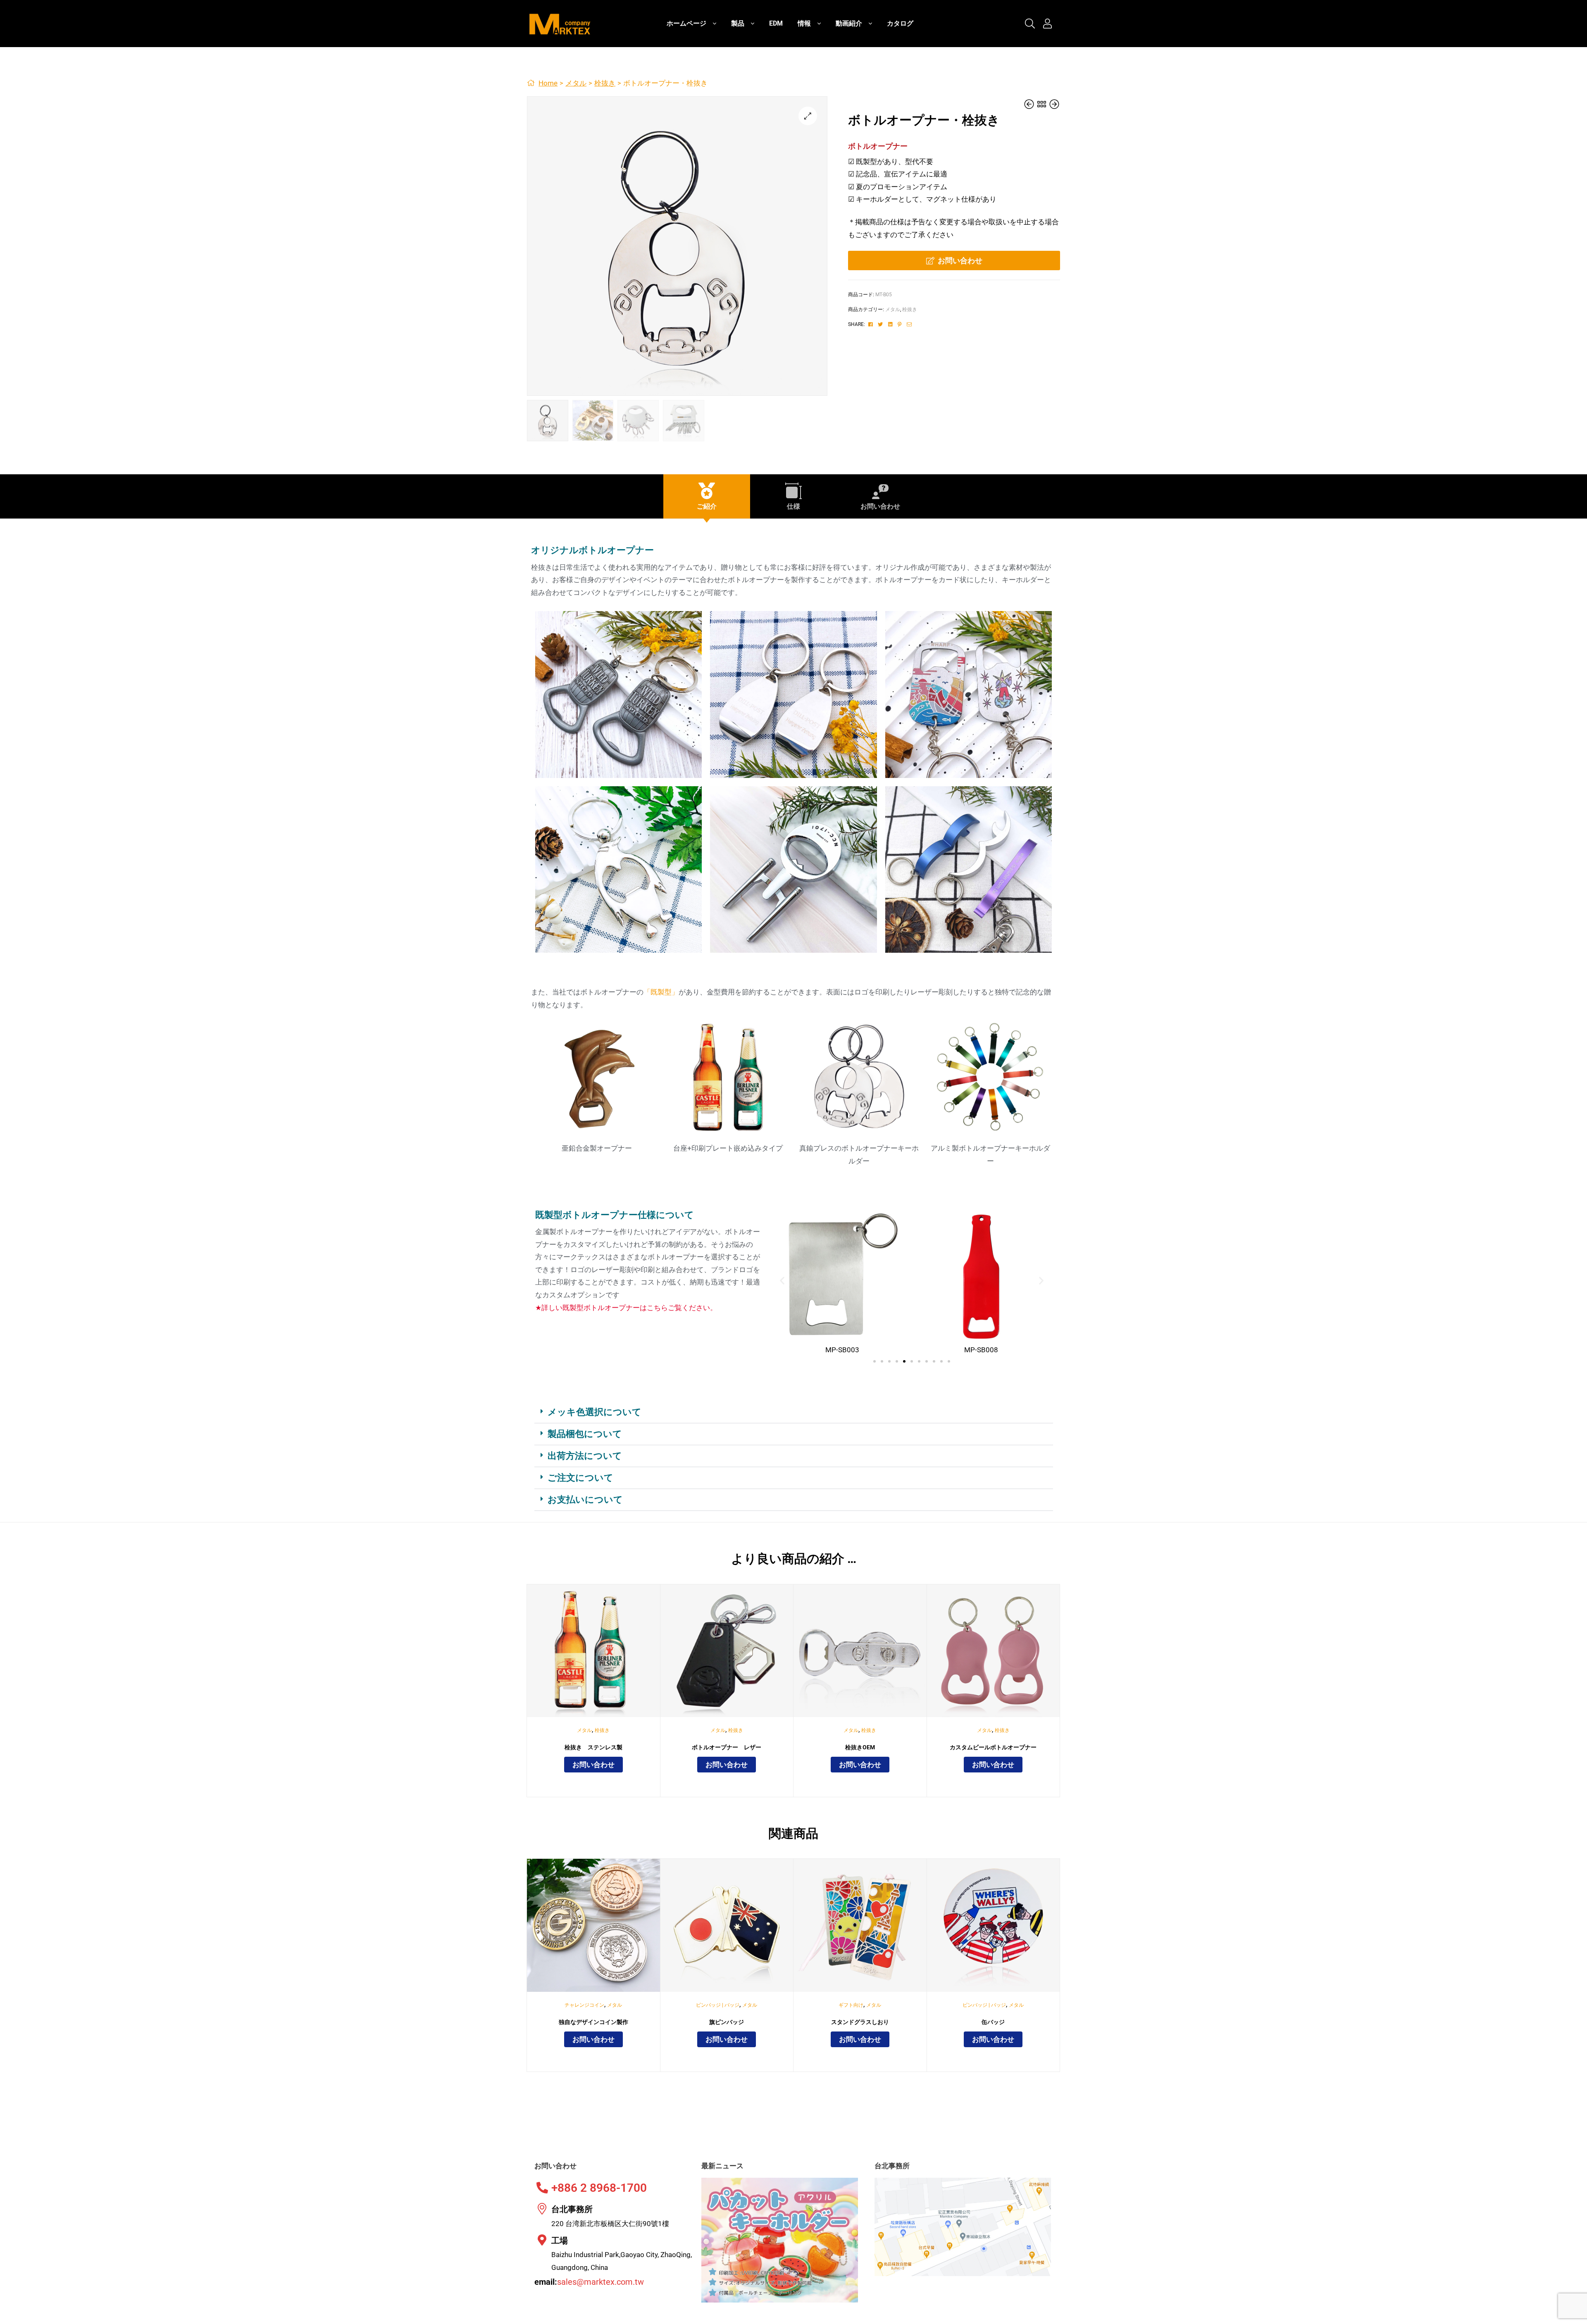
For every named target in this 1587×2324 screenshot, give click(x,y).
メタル (576, 83)
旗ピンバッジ (727, 2022)
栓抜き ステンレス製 (593, 1747)
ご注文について (580, 1478)
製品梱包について (585, 1434)
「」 (661, 992)
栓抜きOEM (860, 1747)
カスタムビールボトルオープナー (993, 1747)
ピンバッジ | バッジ (718, 2005)
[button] (808, 116)
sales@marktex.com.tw (600, 2282)
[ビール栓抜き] (1030, 104)
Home (548, 83)
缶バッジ (993, 2022)
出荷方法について (585, 1456)
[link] (1030, 24)
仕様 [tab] (793, 506)
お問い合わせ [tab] (880, 506)
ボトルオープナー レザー (727, 1747)
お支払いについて (585, 1500)
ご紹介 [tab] (707, 506)
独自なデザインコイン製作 (593, 2022)
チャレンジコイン (584, 2005)
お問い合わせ (960, 260)
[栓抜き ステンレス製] (1054, 104)
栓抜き (605, 83)
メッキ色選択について (595, 1412)
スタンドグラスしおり (860, 2022)
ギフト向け (851, 2005)
